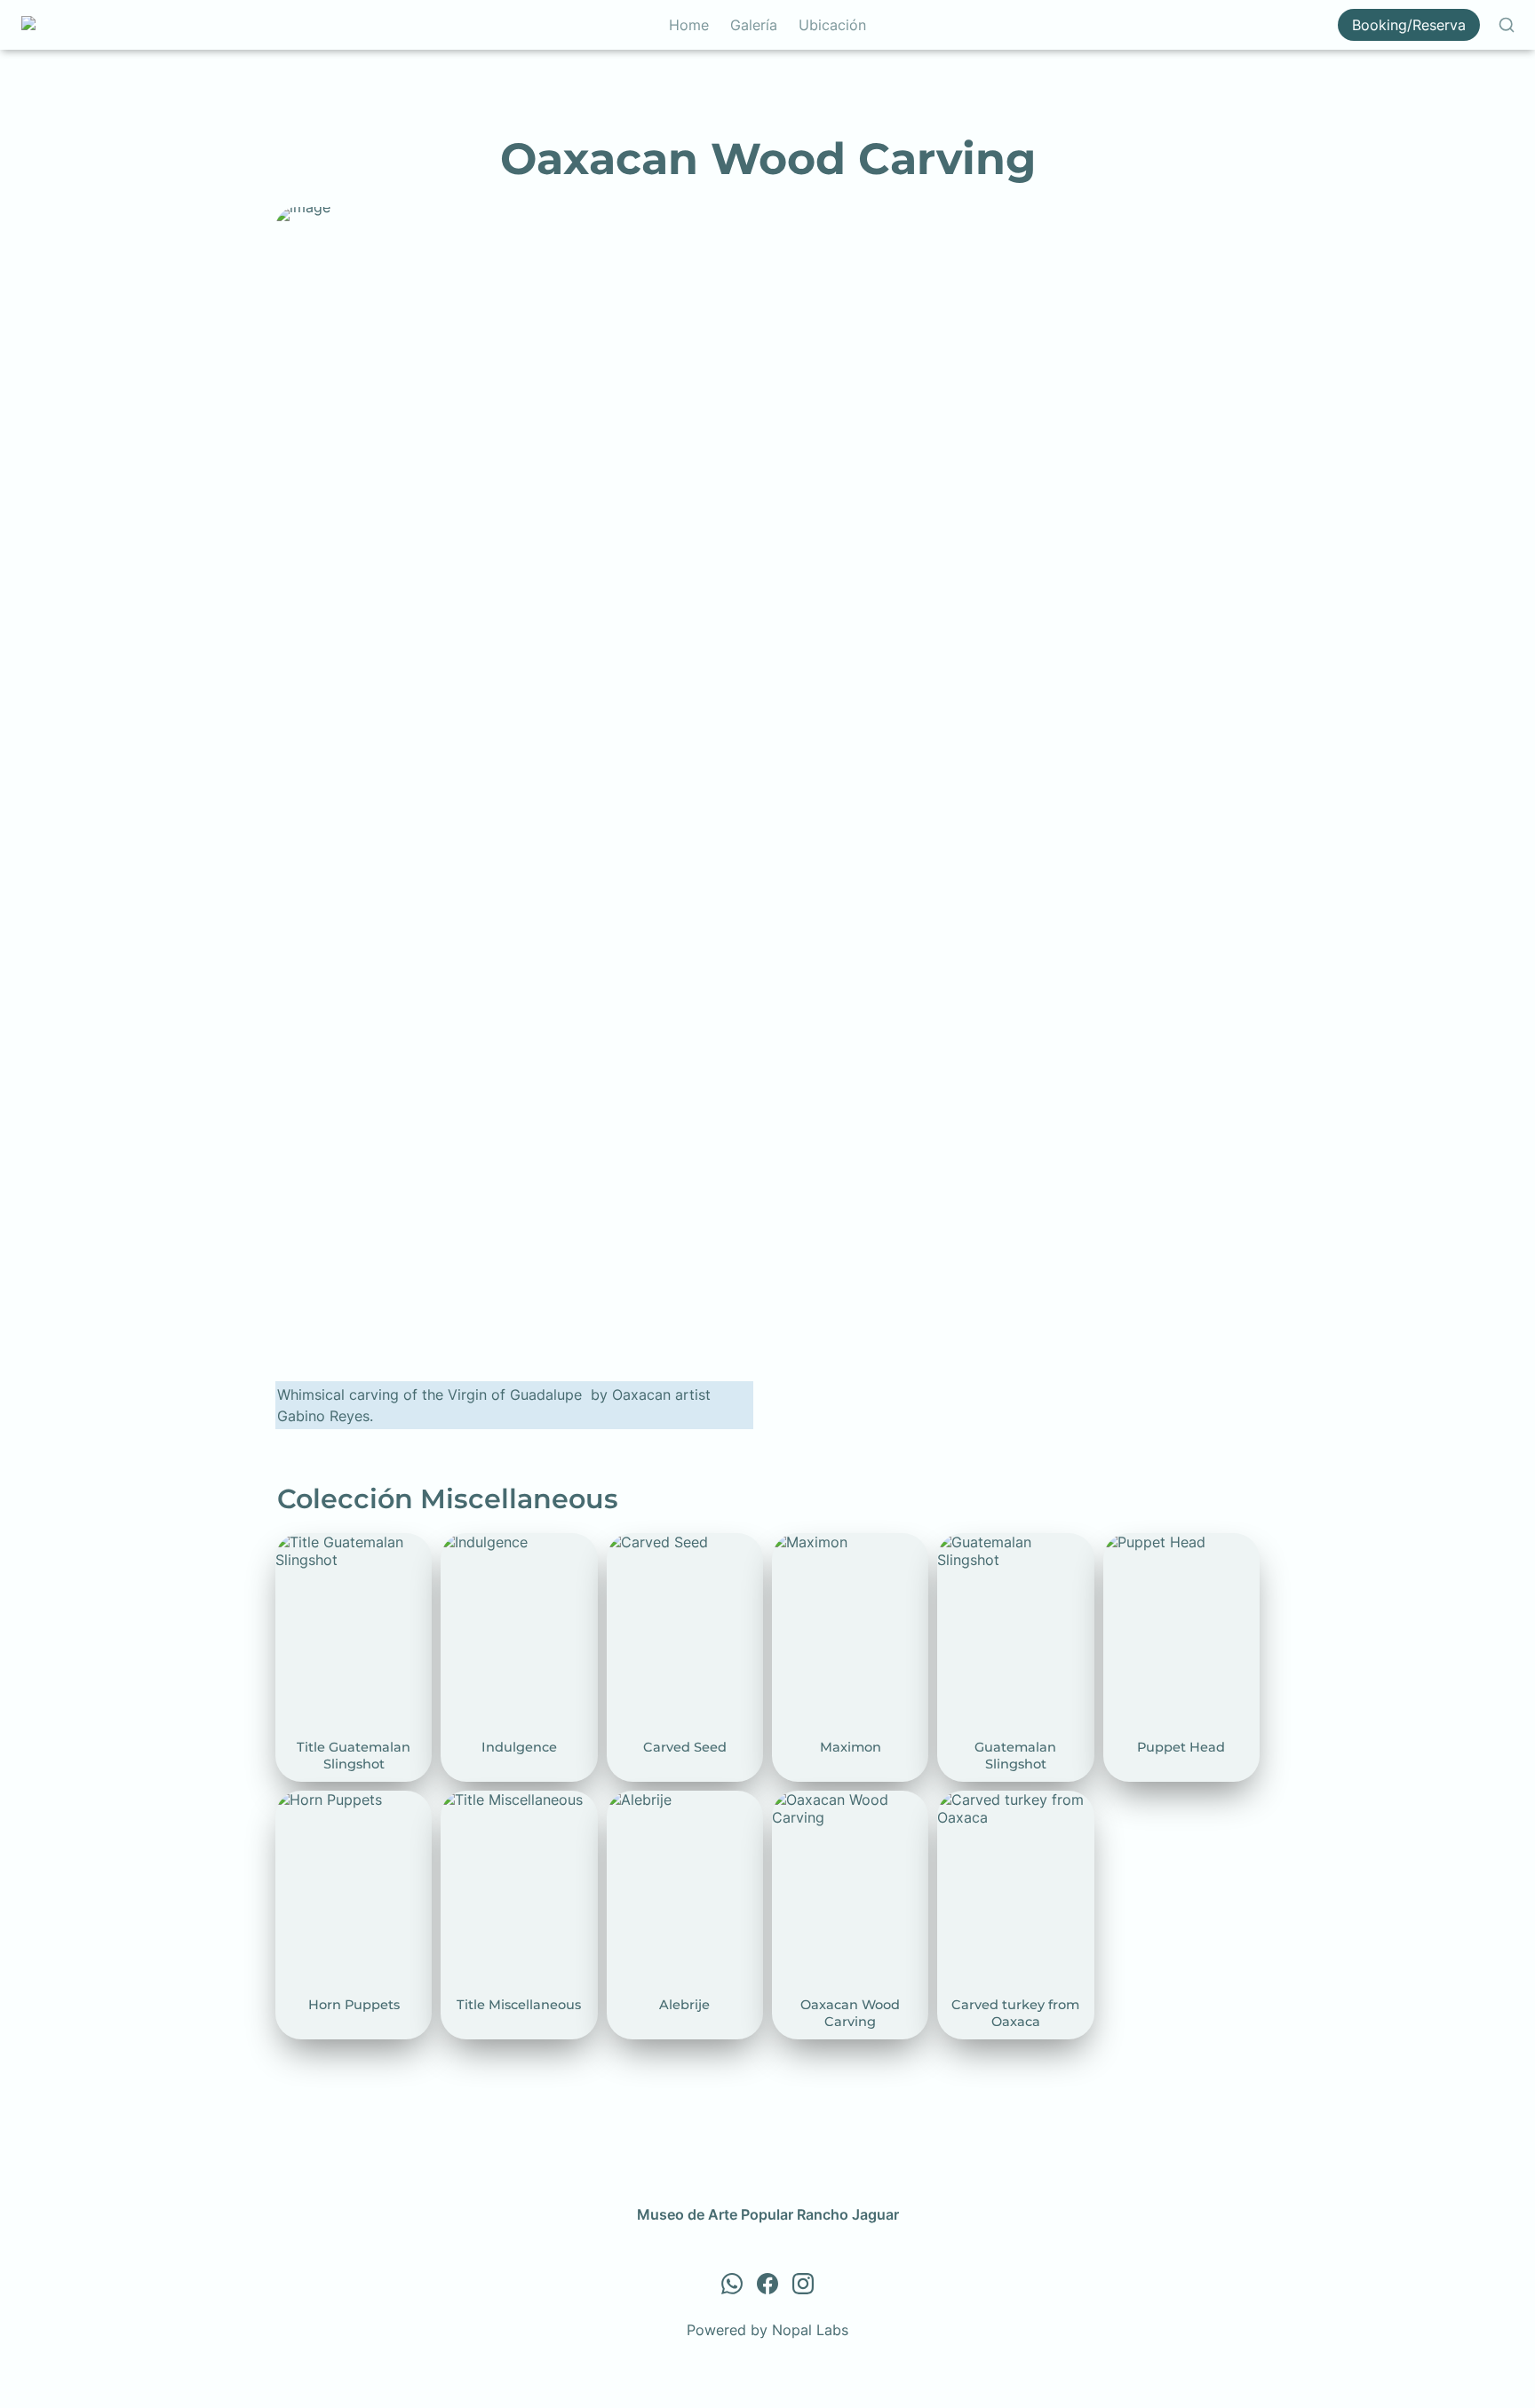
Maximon (803, 1542)
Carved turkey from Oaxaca (1003, 1808)
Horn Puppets (322, 1800)
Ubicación (832, 25)
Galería (754, 25)
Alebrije (632, 1800)
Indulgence (477, 1542)
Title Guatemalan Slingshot (332, 1551)
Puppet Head (1147, 1542)
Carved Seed (650, 1542)
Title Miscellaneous (505, 1800)
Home (689, 25)
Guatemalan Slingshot (1010, 1542)
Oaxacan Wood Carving (823, 1808)
